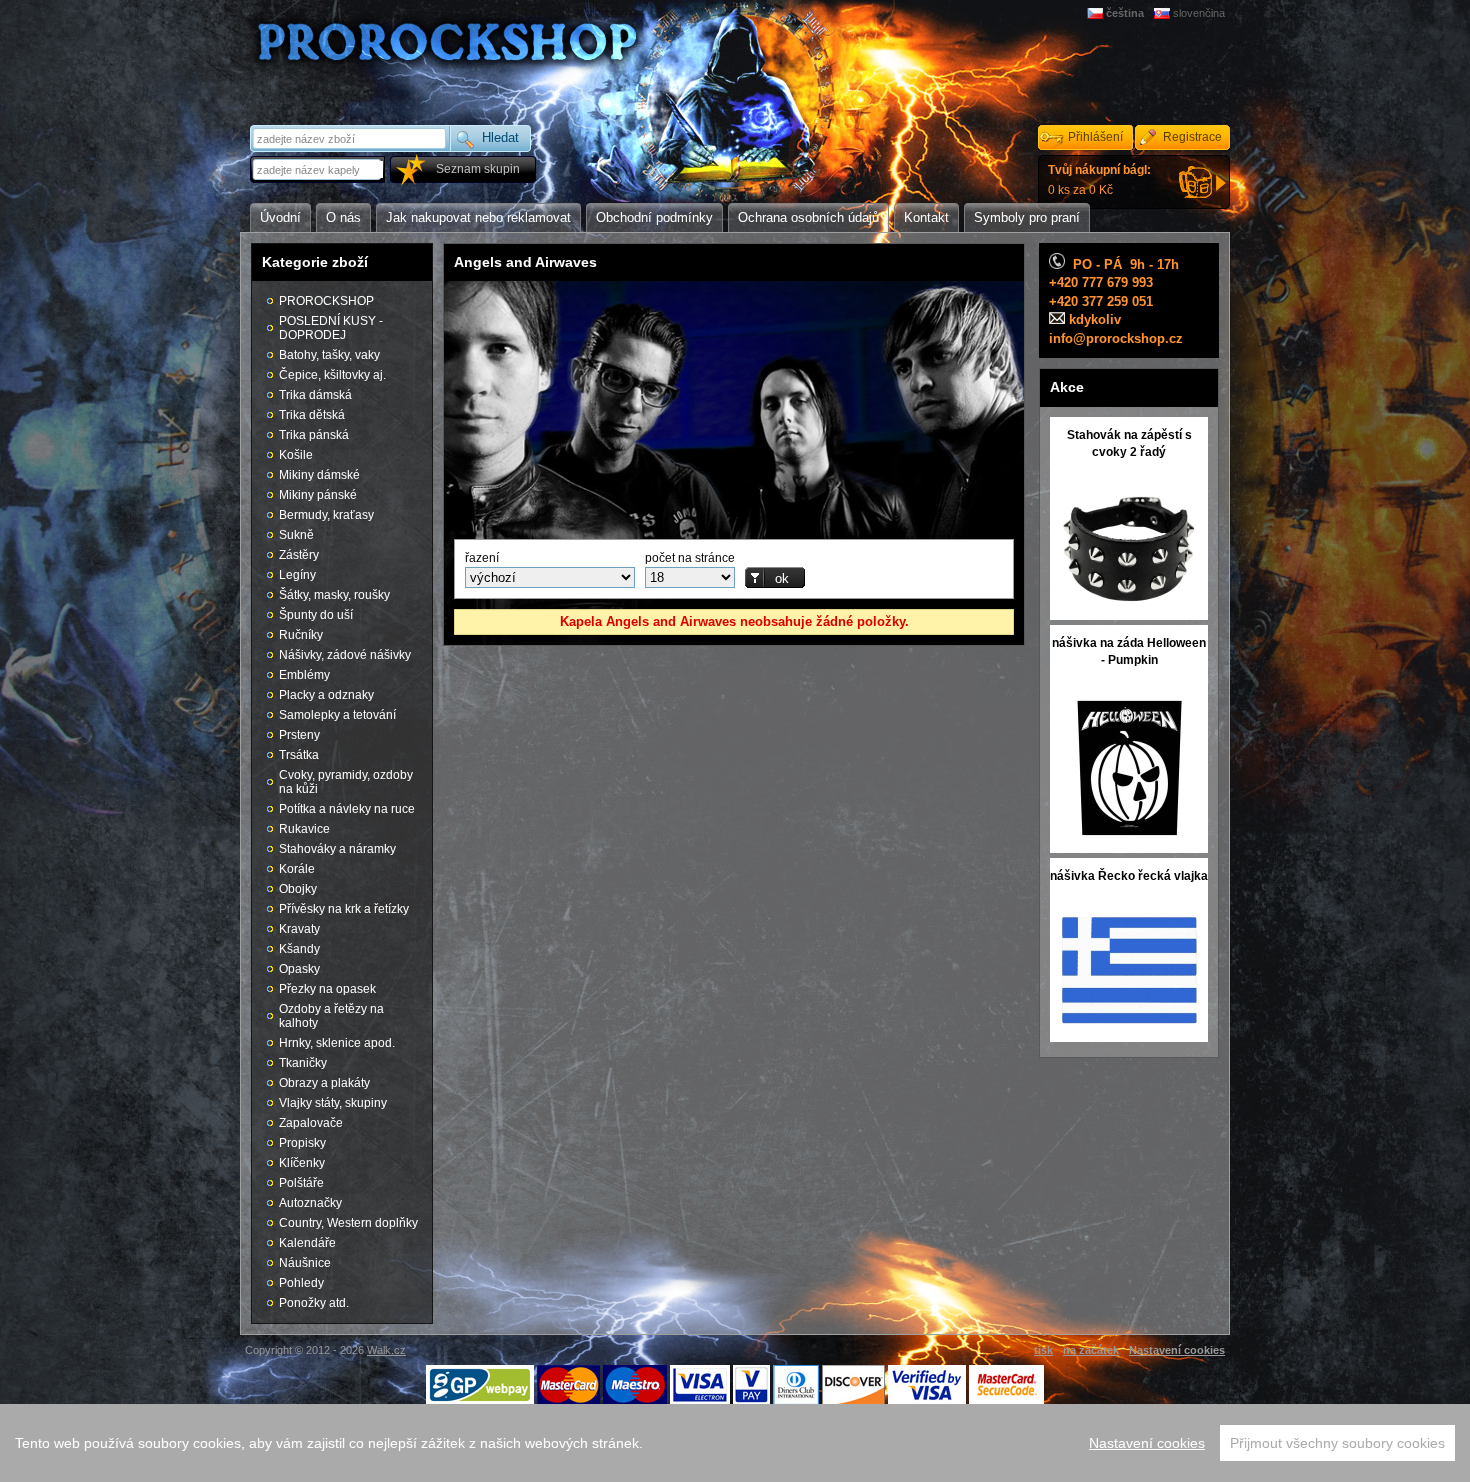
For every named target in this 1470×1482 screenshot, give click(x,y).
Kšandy (299, 949)
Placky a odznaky (326, 695)
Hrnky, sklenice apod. (337, 1043)
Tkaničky (303, 1063)
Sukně (296, 535)
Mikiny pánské (318, 495)
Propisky (302, 1143)
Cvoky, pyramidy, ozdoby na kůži (346, 782)
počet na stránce (690, 558)
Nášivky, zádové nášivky (345, 655)
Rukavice (304, 829)
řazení (482, 558)
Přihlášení (1095, 137)
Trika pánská (314, 435)
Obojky (298, 889)
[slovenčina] (1163, 13)
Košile (296, 455)
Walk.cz (386, 1350)
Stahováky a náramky (337, 849)
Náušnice (305, 1263)
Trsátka (299, 755)
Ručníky (301, 635)
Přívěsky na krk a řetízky (344, 909)
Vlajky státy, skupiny (333, 1103)
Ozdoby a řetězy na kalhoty (331, 1016)
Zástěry (299, 555)
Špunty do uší (316, 615)
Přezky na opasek (327, 989)
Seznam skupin (478, 169)
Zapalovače (311, 1123)
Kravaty (299, 929)
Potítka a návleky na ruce (347, 809)
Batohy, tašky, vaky (329, 355)
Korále (297, 869)
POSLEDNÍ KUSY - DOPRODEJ (331, 328)
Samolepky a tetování (337, 715)
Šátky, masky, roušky (334, 595)
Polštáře (301, 1183)
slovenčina (1199, 13)
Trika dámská (315, 395)
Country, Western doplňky (348, 1223)
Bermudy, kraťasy (326, 515)
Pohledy (301, 1283)
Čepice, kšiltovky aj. (332, 375)
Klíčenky (302, 1163)
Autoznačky (310, 1203)
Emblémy (304, 675)
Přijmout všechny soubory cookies (1337, 1443)
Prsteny (299, 735)
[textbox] (319, 169)
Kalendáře (307, 1243)
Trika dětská (312, 415)
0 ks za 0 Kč (1099, 180)
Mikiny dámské (319, 475)
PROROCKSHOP (326, 301)
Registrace (1192, 137)
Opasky (299, 969)
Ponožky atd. (314, 1303)
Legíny (297, 575)
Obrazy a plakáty (324, 1083)
